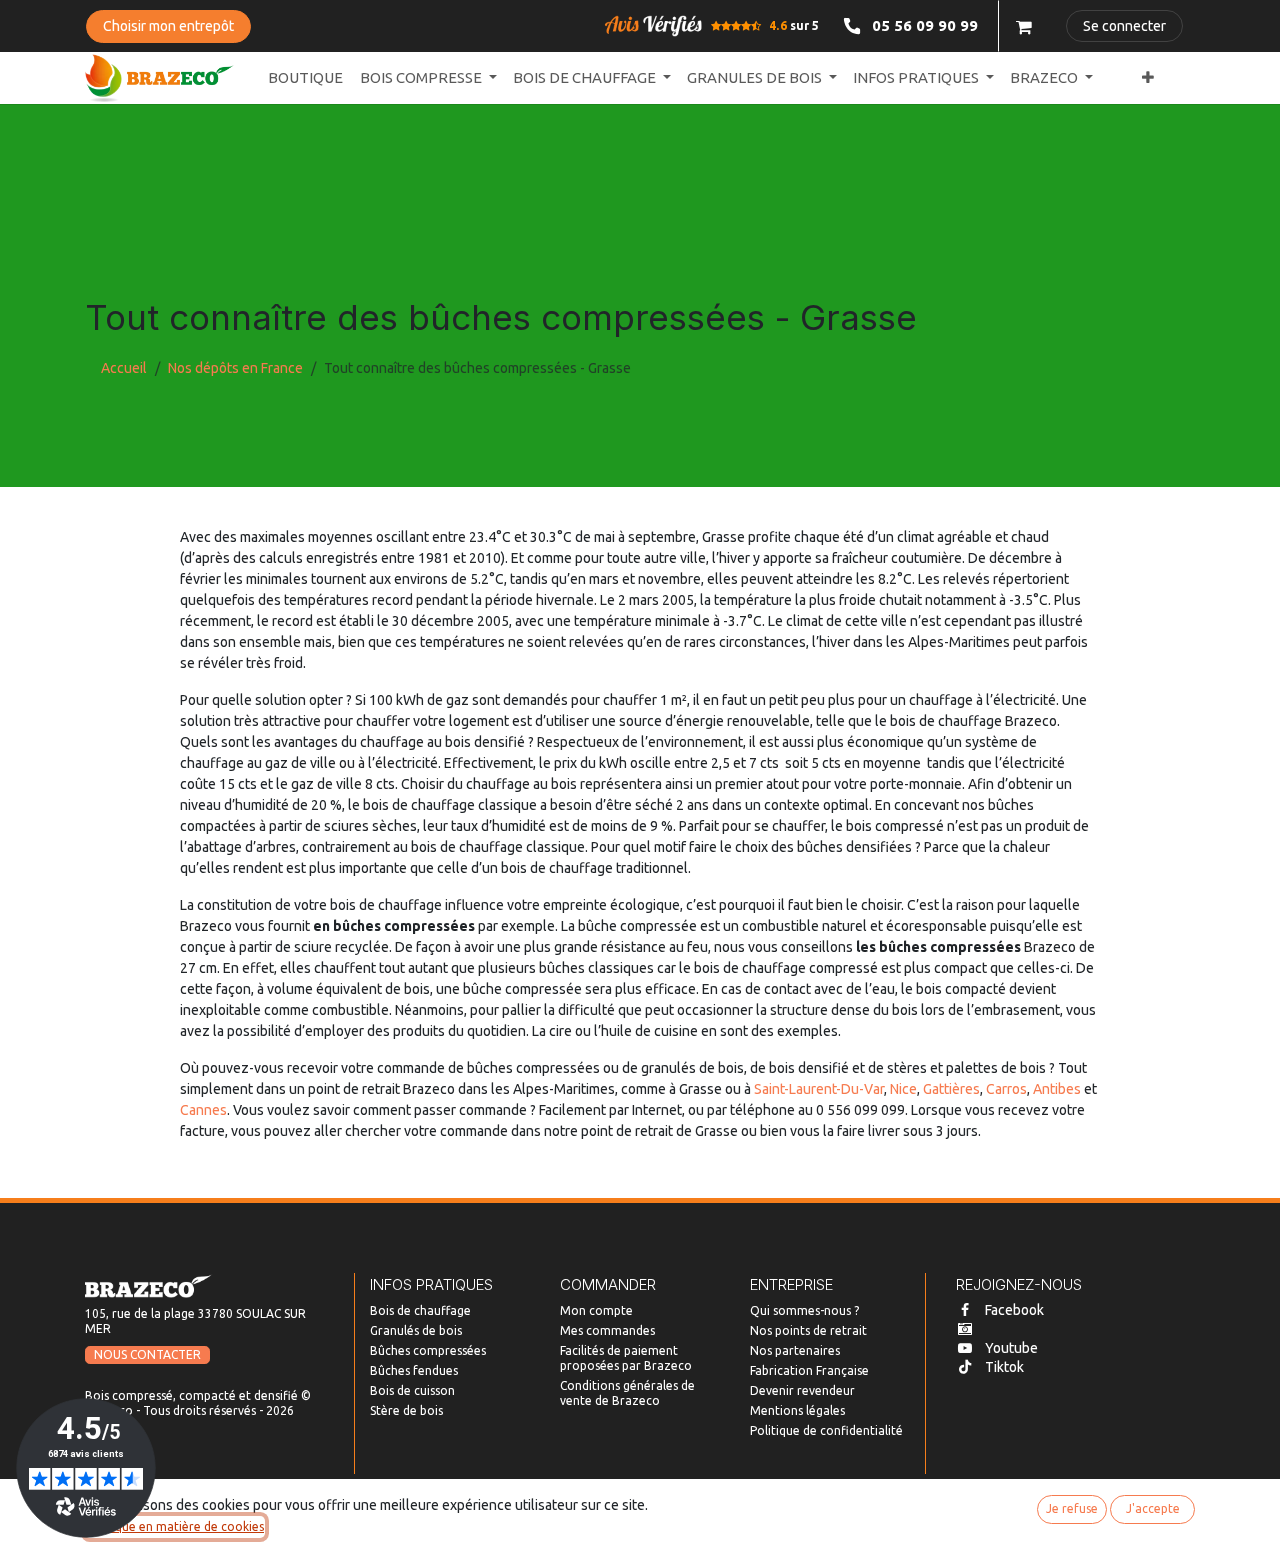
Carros (1006, 1089)
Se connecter (1124, 26)
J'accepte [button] (1153, 1508)
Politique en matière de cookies (175, 1526)
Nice (903, 1089)
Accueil (124, 368)
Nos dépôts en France (235, 368)
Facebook (1014, 1310)
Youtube (1011, 1348)
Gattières (951, 1089)
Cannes (203, 1110)
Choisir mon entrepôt (168, 26)
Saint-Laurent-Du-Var (819, 1089)
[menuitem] (305, 78)
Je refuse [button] (1072, 1508)
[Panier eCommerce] (1024, 26)
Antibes (1057, 1089)
